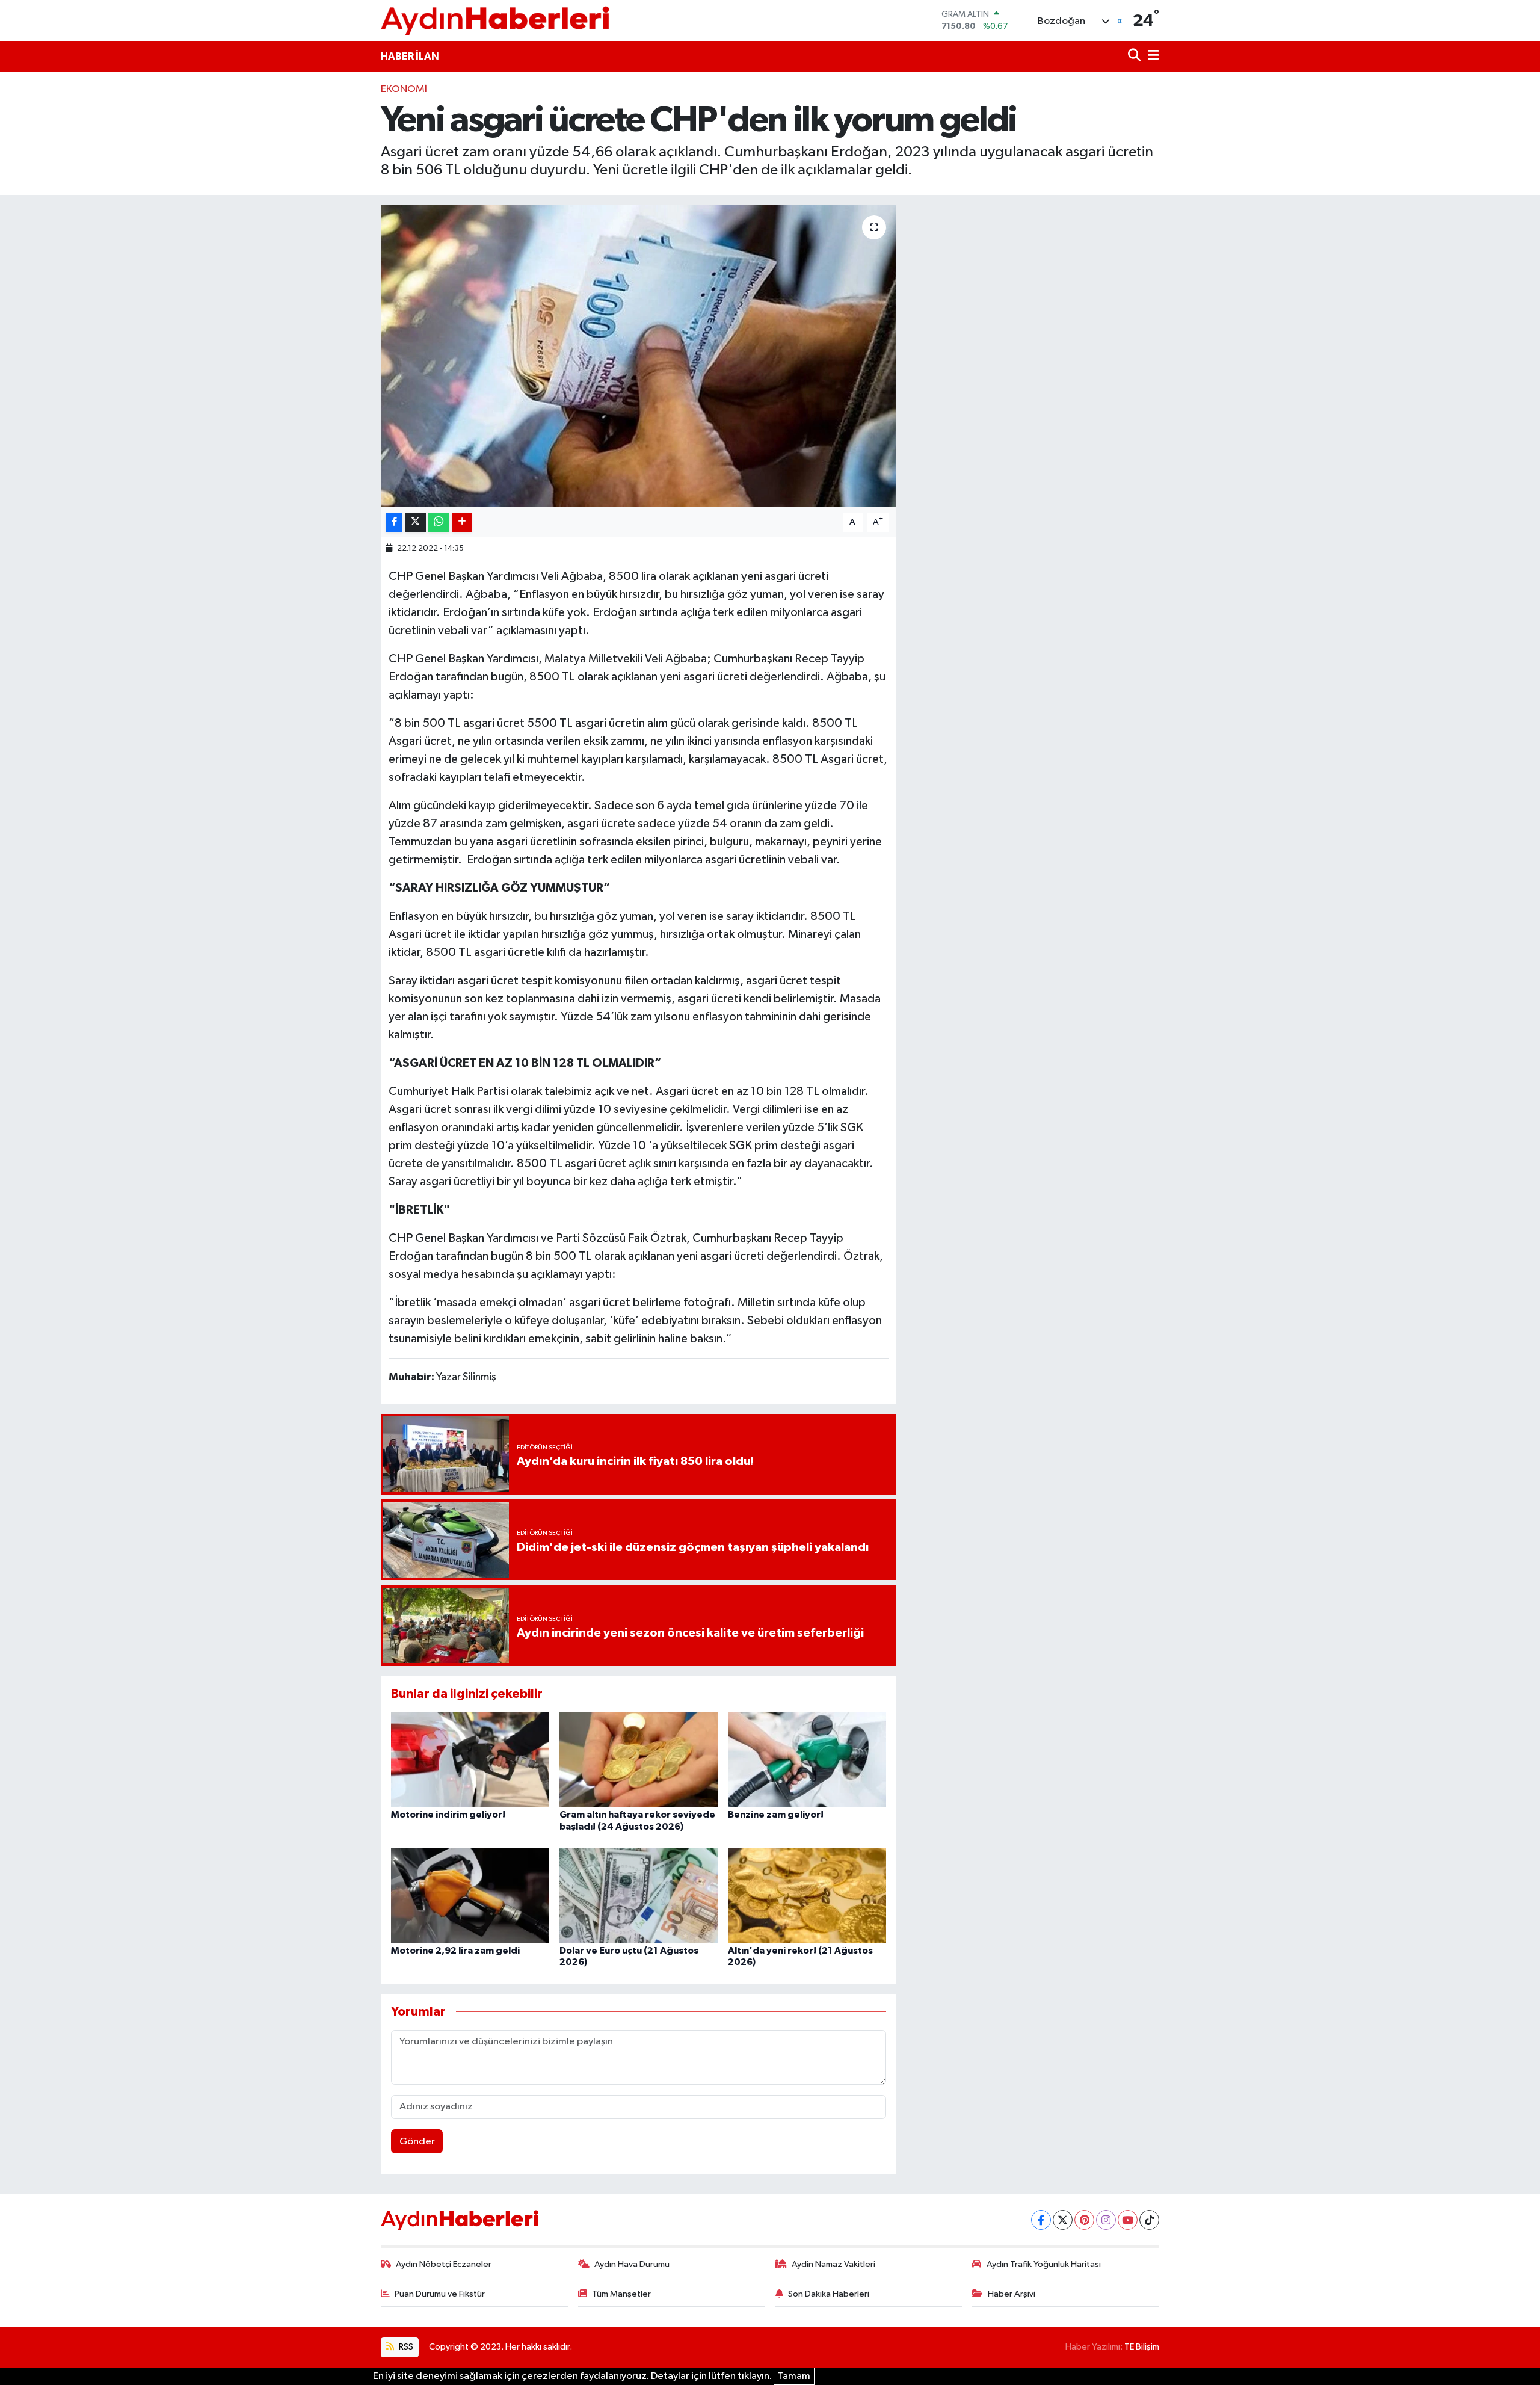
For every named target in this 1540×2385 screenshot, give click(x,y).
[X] (1063, 2220)
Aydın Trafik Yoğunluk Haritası (1044, 2264)
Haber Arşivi (1012, 2294)
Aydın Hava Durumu (632, 2264)
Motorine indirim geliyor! (448, 1815)
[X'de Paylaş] (416, 523)
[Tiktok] (1149, 2220)
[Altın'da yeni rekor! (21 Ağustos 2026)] (807, 1895)
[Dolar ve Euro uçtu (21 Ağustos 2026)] (639, 1895)
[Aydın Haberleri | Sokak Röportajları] (495, 20)
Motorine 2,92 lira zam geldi (455, 1951)
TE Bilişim (1142, 2347)
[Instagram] (1106, 2220)
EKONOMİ (404, 89)
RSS (405, 2347)
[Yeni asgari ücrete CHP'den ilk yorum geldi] (639, 356)
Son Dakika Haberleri (829, 2294)
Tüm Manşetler (621, 2294)
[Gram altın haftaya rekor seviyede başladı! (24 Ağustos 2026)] (639, 1759)
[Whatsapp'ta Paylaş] (439, 523)
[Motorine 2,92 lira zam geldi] (470, 1895)
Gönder (417, 2142)
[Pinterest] (1084, 2220)
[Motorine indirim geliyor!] (470, 1759)
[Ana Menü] (1151, 56)
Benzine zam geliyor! (776, 1815)
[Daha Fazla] (462, 523)
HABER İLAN (410, 56)
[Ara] (1135, 56)
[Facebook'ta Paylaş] (394, 523)
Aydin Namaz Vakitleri (833, 2264)
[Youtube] (1128, 2220)
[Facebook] (1041, 2220)
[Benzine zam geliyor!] (807, 1759)
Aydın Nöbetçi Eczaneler (444, 2264)
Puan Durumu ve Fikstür (440, 2294)
